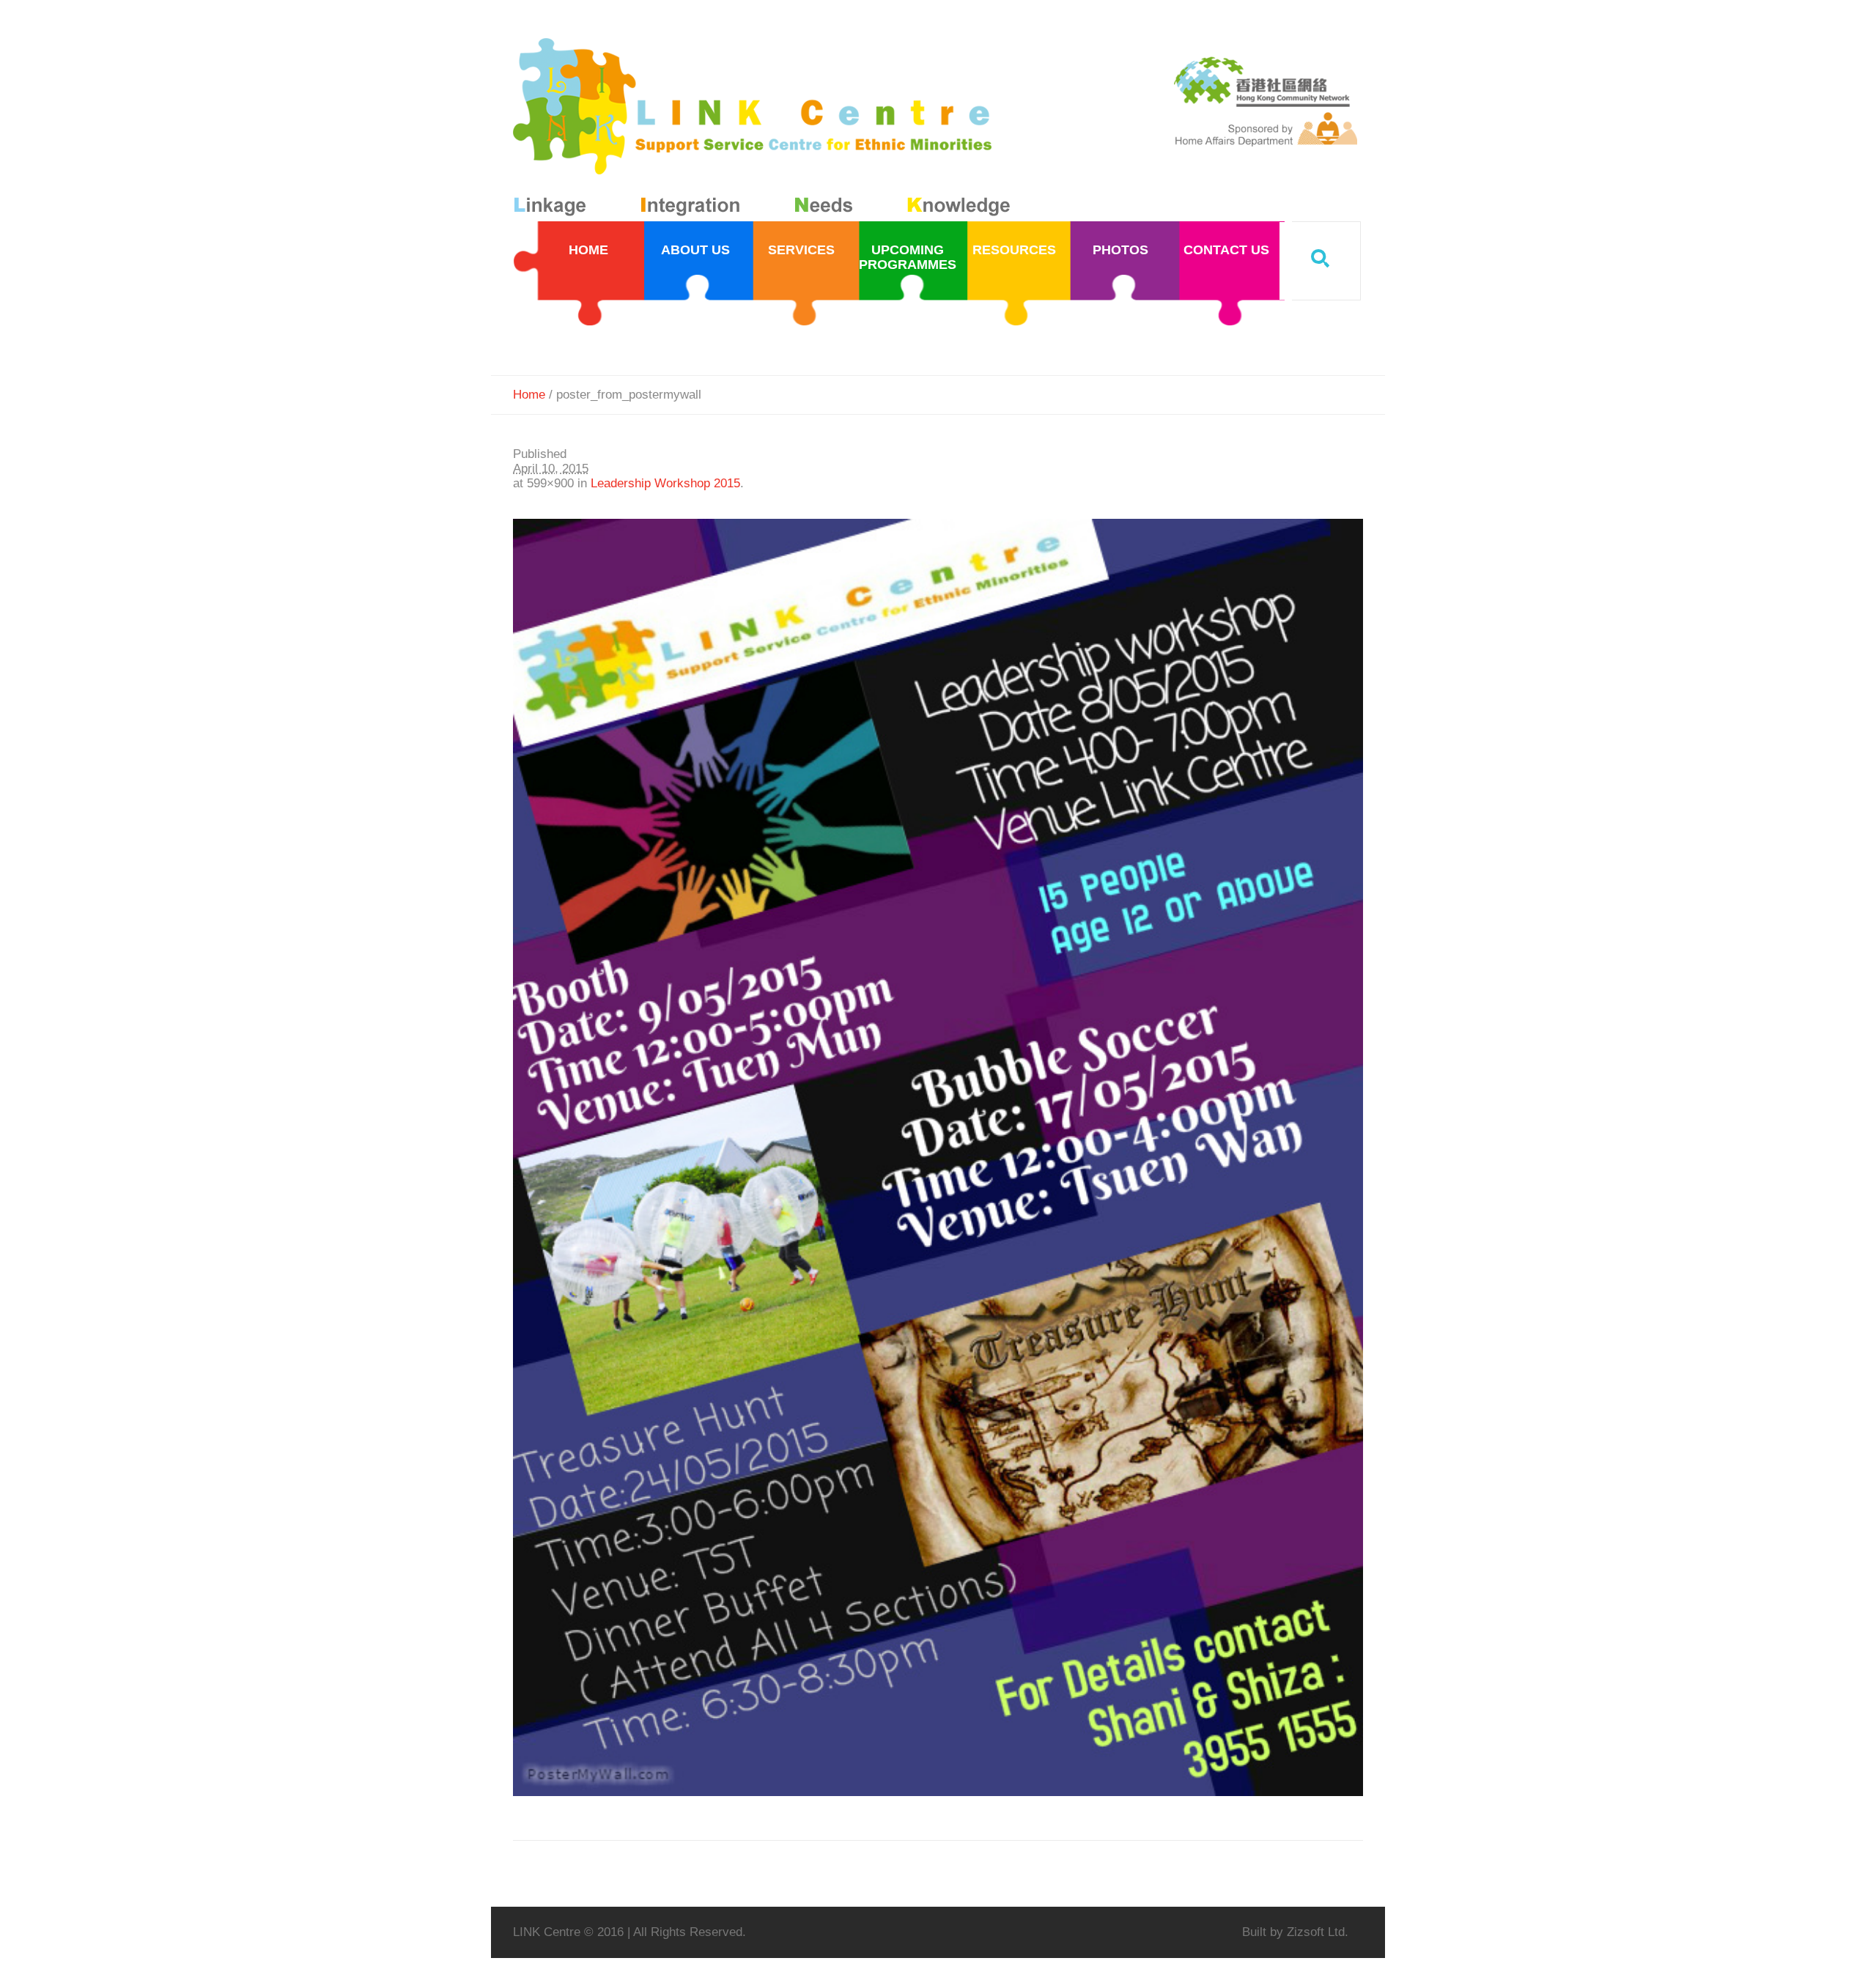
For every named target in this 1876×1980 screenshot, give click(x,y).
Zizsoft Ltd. (1318, 1932)
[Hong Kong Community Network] (765, 130)
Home (529, 395)
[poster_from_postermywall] (938, 1157)
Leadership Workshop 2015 (665, 483)
